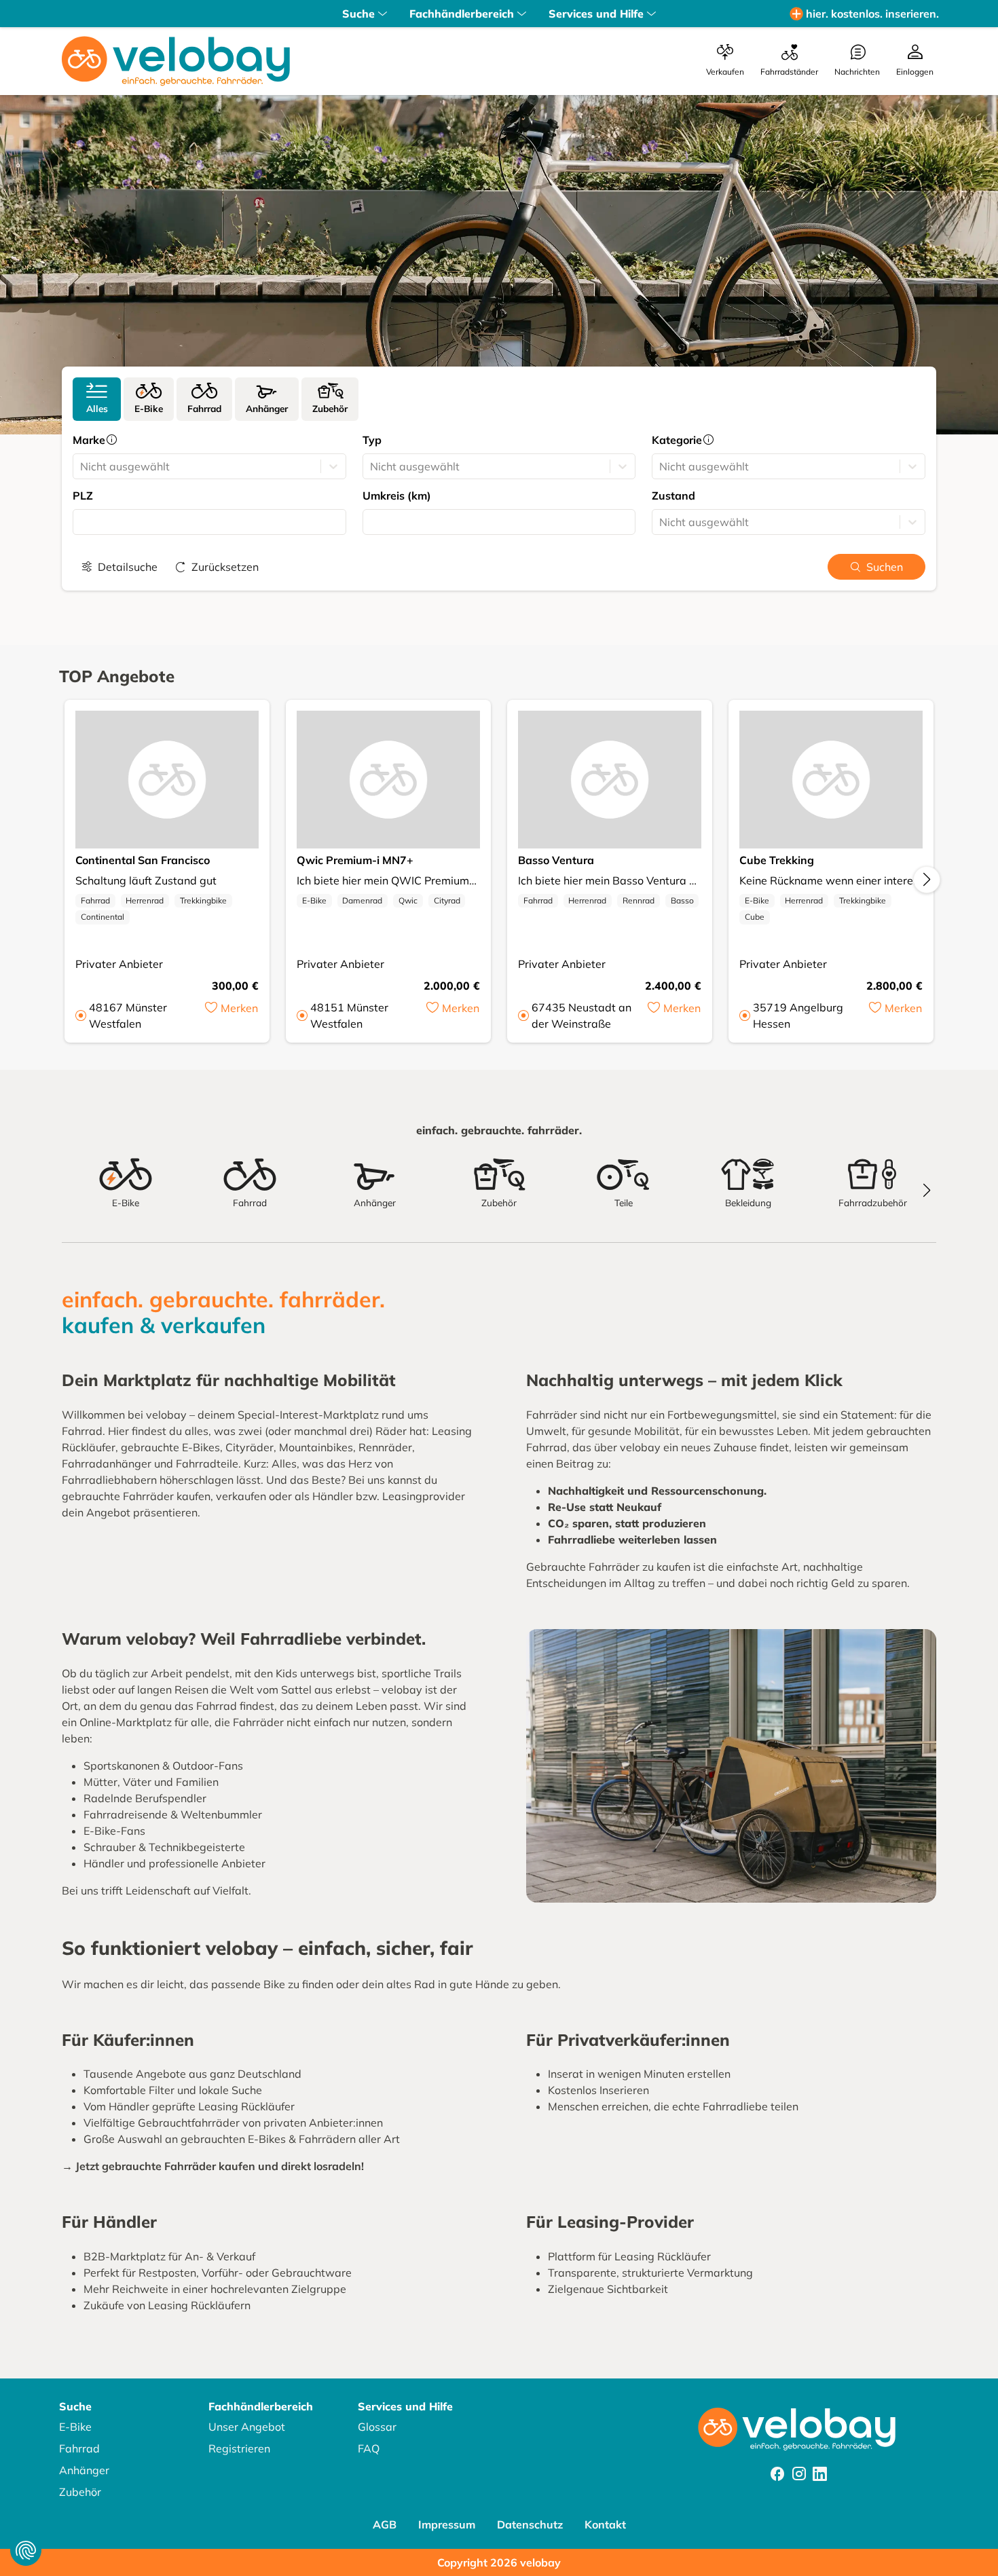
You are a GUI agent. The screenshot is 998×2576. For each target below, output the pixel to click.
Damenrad (362, 900)
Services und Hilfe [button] (596, 14)
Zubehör (80, 2492)
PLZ (83, 496)
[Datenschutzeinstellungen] (26, 2550)
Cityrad (447, 900)
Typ (372, 440)
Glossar (377, 2427)
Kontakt (605, 2524)
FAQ (369, 2448)
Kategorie (677, 440)
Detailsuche (128, 567)
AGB (385, 2524)
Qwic (408, 900)
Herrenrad (145, 900)
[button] (231, 1015)
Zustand (673, 496)
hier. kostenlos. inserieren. (872, 14)
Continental (103, 917)
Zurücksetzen (225, 567)
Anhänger (84, 2470)
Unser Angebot (247, 2427)
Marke (89, 440)
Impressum (447, 2524)
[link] (97, 399)
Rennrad (639, 900)
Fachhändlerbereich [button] (462, 14)
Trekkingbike (203, 900)
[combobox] (81, 466)
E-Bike (314, 900)
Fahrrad (95, 900)
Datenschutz (530, 2524)
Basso (682, 900)
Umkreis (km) (397, 496)
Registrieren (239, 2448)
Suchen (885, 567)
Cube (755, 917)
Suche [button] (358, 14)
